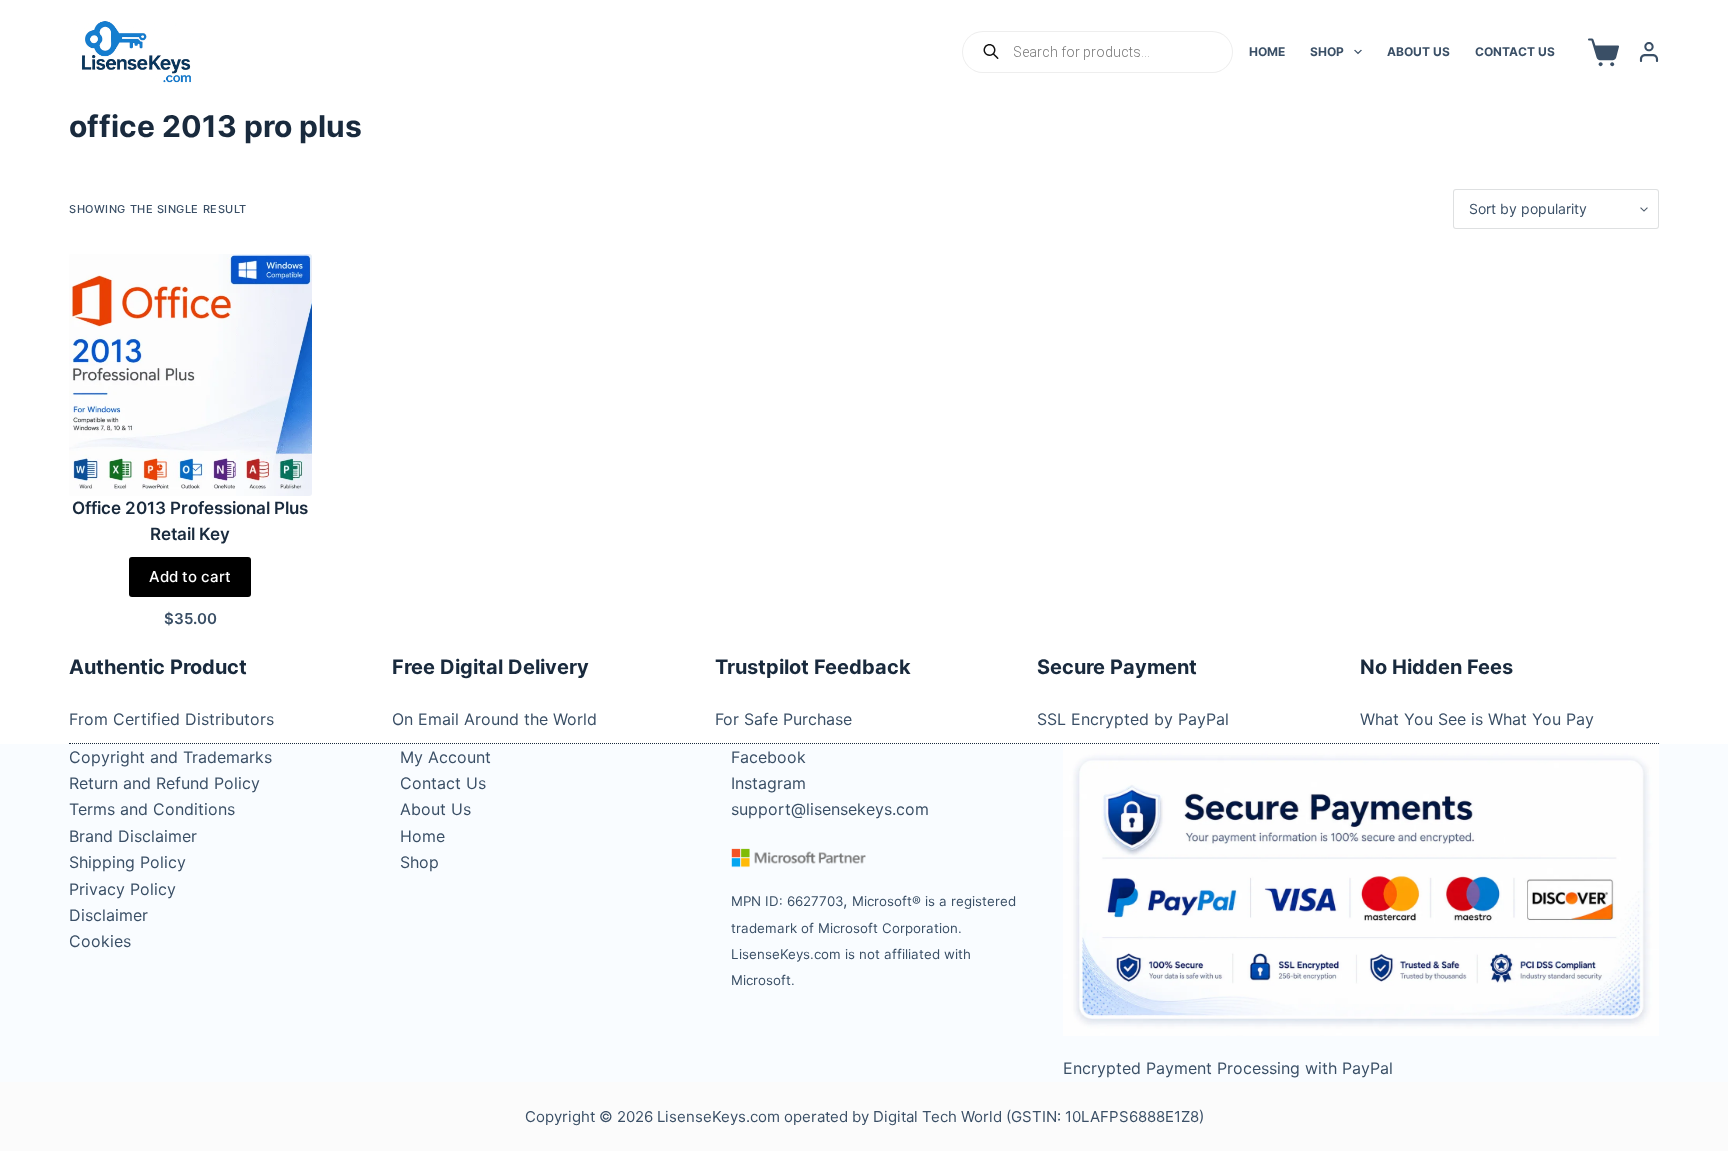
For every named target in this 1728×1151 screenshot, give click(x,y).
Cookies (100, 941)
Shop (1327, 51)
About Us (1418, 51)
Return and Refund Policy (164, 783)
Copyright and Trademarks (170, 757)
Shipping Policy (127, 862)
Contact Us (1515, 51)
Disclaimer (108, 915)
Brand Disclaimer (133, 836)
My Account (445, 757)
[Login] (1649, 52)
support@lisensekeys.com (830, 809)
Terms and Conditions (152, 809)
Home (1267, 51)
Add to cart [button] (190, 576)
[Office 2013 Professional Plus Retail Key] (190, 375)
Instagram (768, 783)
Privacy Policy (122, 889)
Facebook (768, 757)
